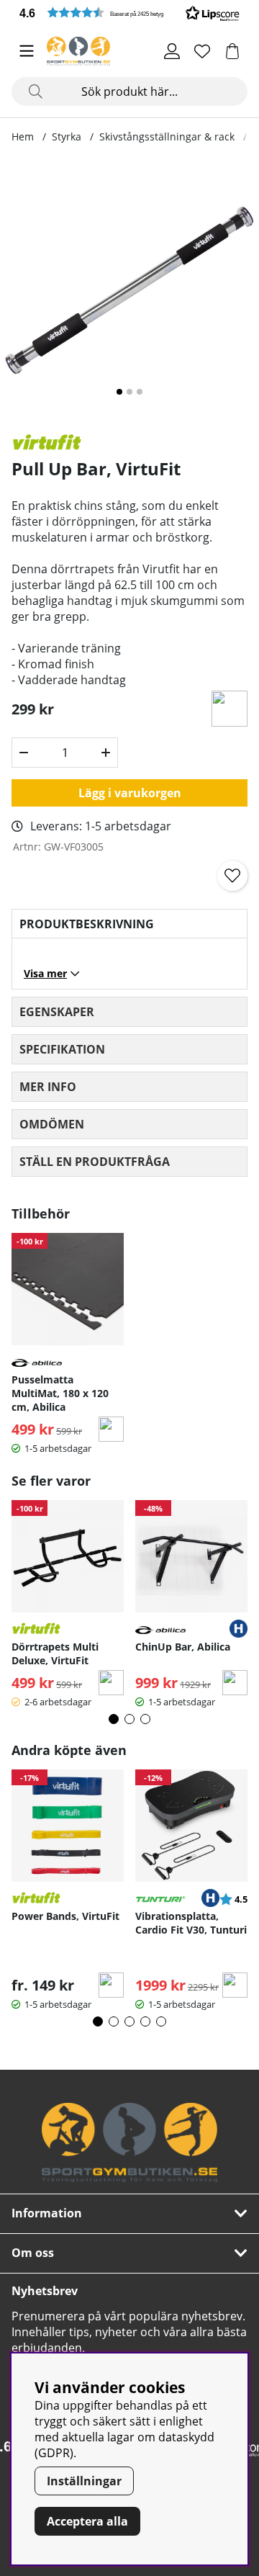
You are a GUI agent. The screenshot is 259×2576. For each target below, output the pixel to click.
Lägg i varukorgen (130, 793)
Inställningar (84, 2481)
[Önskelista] (202, 51)
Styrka (67, 136)
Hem (23, 136)
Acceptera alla (87, 2521)
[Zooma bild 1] (129, 290)
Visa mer (45, 973)
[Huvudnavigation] (27, 51)
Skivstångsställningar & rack (167, 136)
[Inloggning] (172, 51)
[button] (129, 13)
